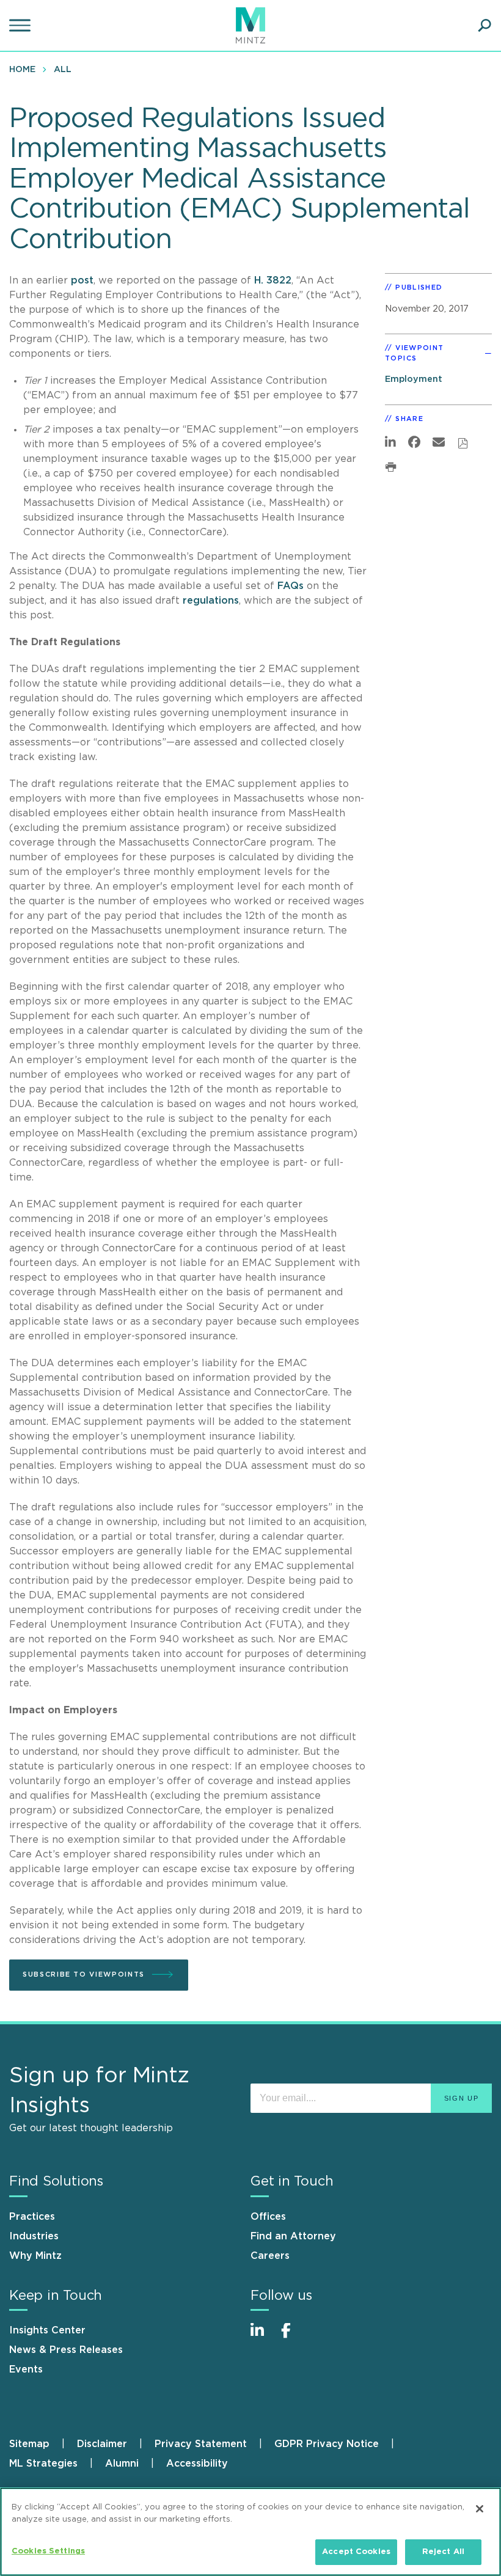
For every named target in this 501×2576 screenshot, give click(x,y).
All (63, 70)
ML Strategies (43, 2464)
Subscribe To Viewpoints (84, 1974)
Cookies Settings (48, 2551)
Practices (32, 2217)
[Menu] (21, 26)
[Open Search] (485, 26)
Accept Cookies (356, 2552)
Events (26, 2369)
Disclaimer (102, 2444)
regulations (211, 601)
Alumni (122, 2464)
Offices (268, 2217)
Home (22, 70)
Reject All (443, 2552)
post (82, 280)
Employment (414, 379)
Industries (34, 2236)
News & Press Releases (66, 2350)
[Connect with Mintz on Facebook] (293, 2337)
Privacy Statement (201, 2444)
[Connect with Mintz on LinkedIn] (263, 2337)
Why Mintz (35, 2256)
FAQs (291, 586)
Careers (270, 2256)
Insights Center (47, 2330)
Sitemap (29, 2444)
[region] (250, 2532)
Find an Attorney (293, 2236)
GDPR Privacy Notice (327, 2444)
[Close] (480, 2509)
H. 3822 (273, 280)
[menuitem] (25, 69)
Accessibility (197, 2464)
